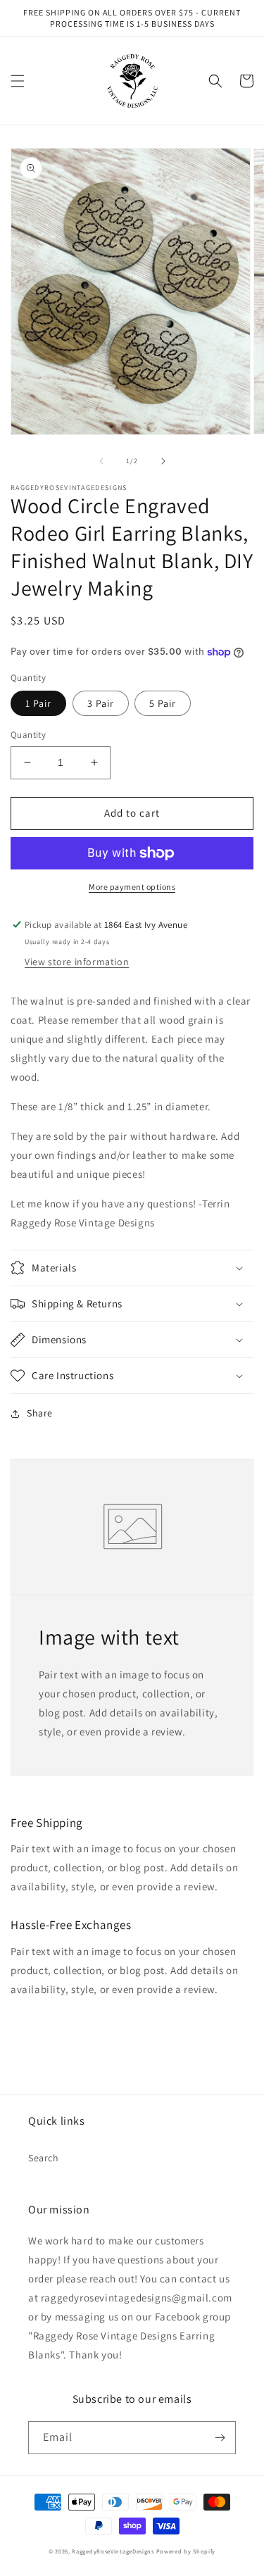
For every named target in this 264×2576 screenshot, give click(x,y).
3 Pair (101, 703)
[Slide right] (163, 461)
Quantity (28, 735)
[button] (18, 81)
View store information (77, 962)
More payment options (132, 887)
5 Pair (163, 703)
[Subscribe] (220, 2438)
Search (44, 2158)
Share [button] (40, 1413)
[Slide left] (101, 461)
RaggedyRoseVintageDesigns (113, 2551)
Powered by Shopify (186, 2551)
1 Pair (38, 703)
